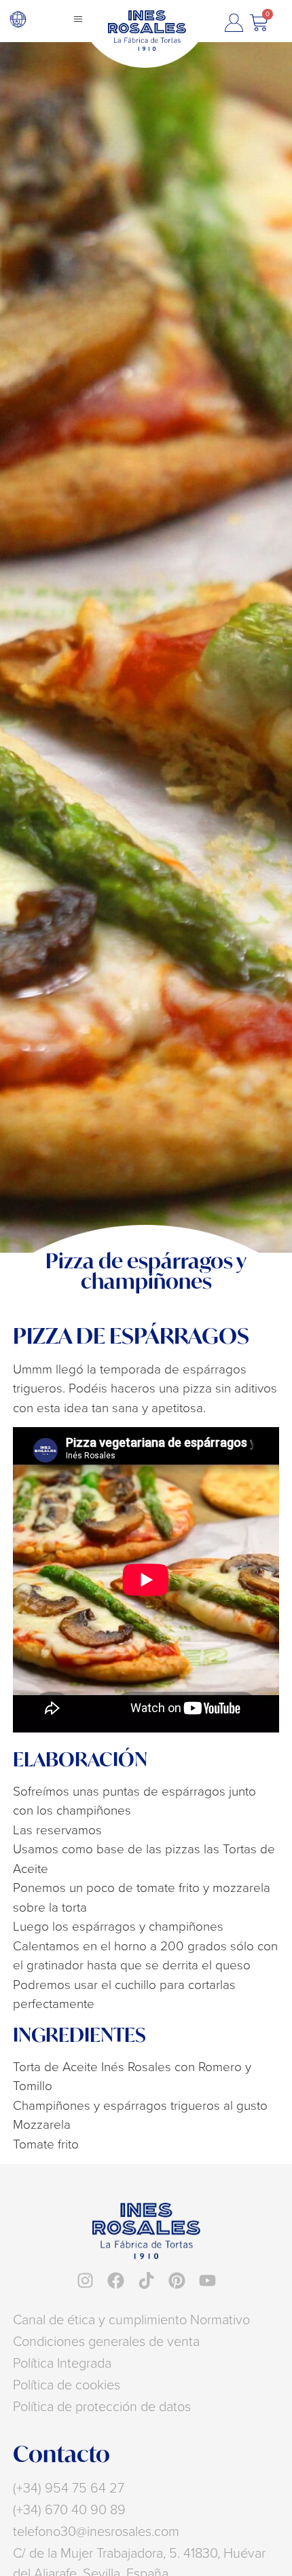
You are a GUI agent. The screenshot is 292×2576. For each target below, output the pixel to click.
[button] (78, 19)
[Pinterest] (177, 2280)
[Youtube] (207, 2280)
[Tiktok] (146, 2280)
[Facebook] (116, 2280)
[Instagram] (85, 2280)
